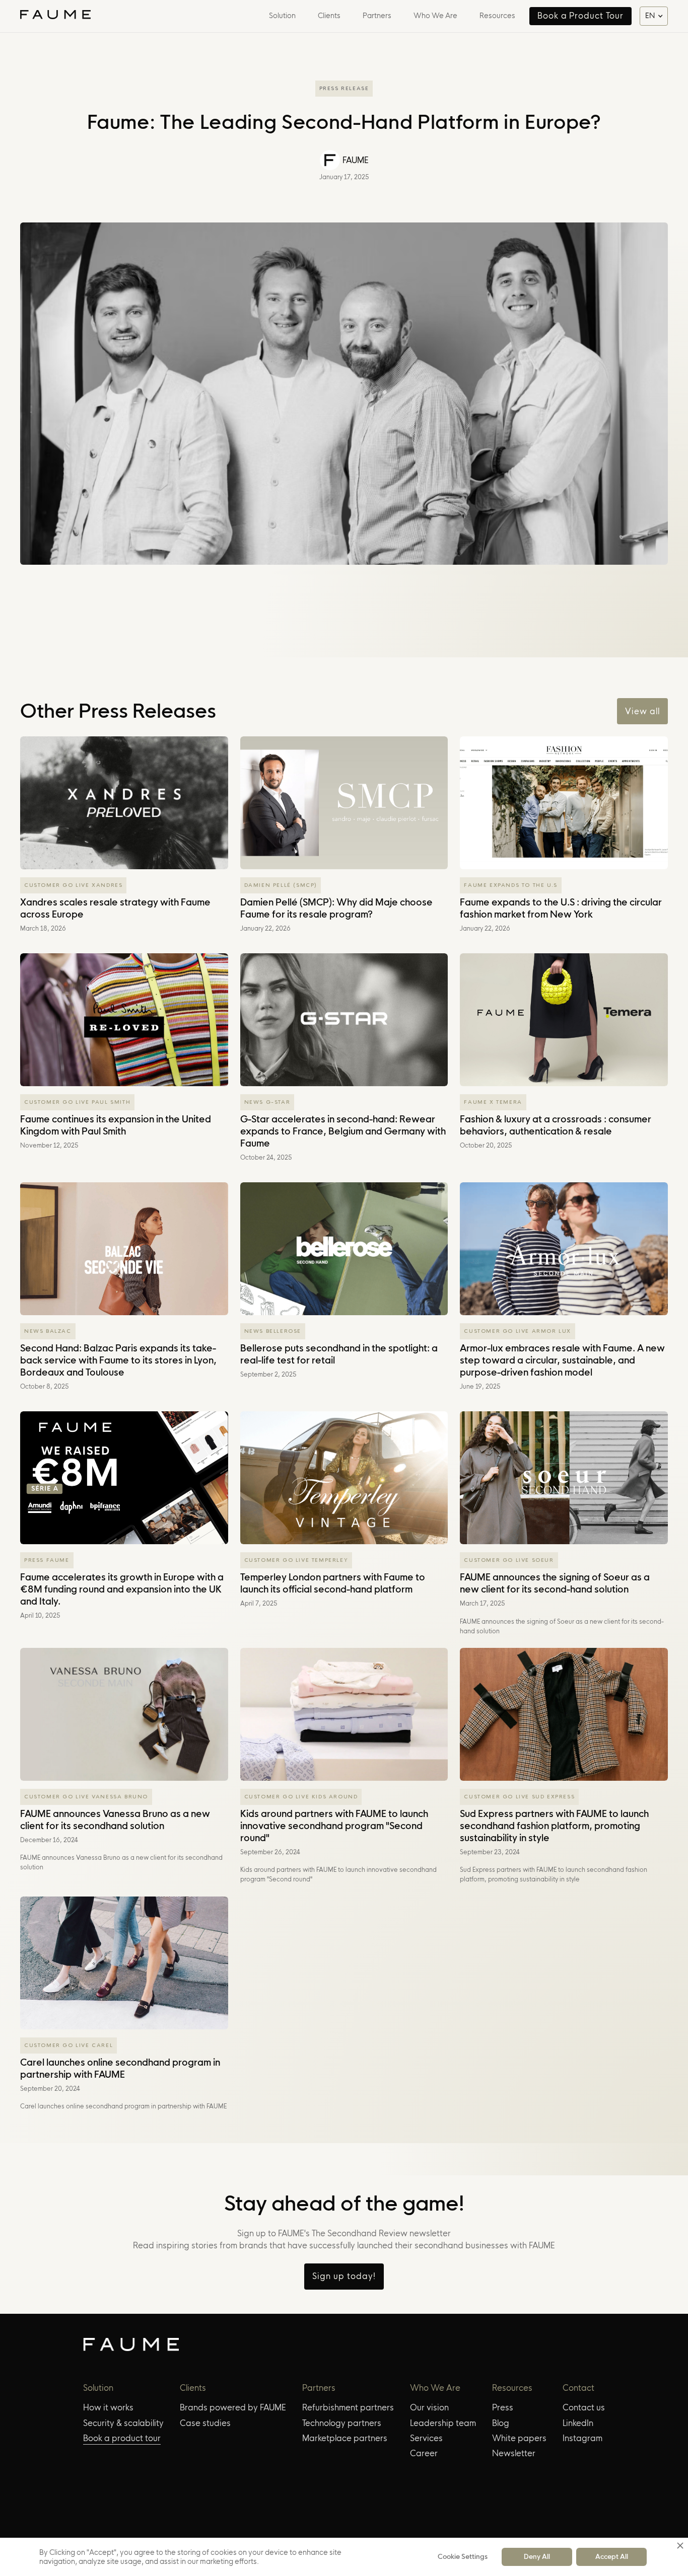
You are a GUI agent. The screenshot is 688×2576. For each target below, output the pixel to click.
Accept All (612, 2556)
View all (642, 711)
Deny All (537, 2556)
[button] (279, 16)
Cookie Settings (463, 2556)
